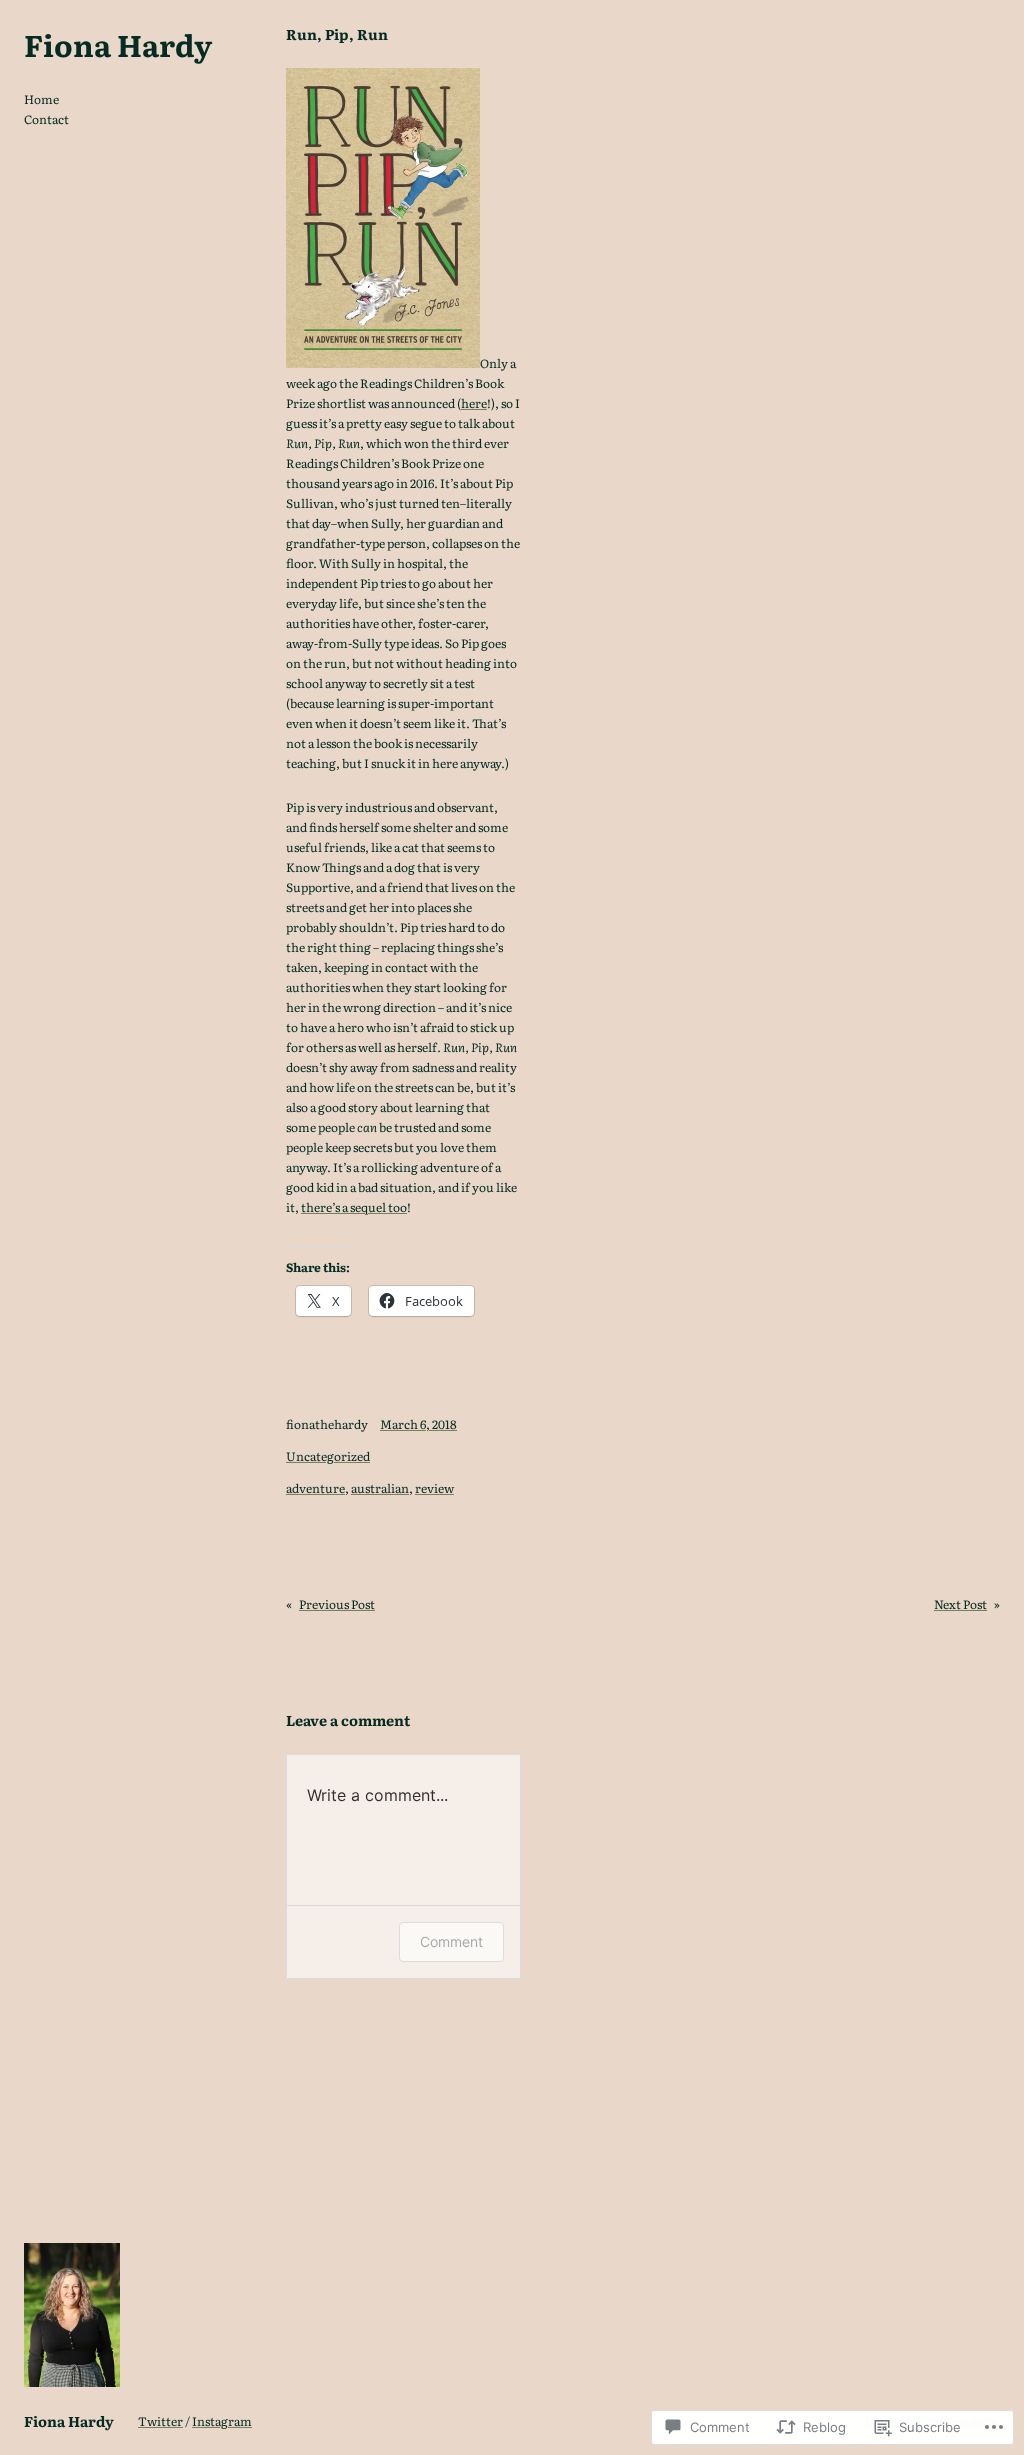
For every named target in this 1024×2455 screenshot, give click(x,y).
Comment (451, 1941)
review (434, 1488)
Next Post (960, 1604)
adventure (315, 1488)
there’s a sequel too (354, 1207)
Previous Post (337, 1604)
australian (380, 1488)
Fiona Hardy (118, 44)
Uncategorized (328, 1456)
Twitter (160, 2421)
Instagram (222, 2421)
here (474, 403)
